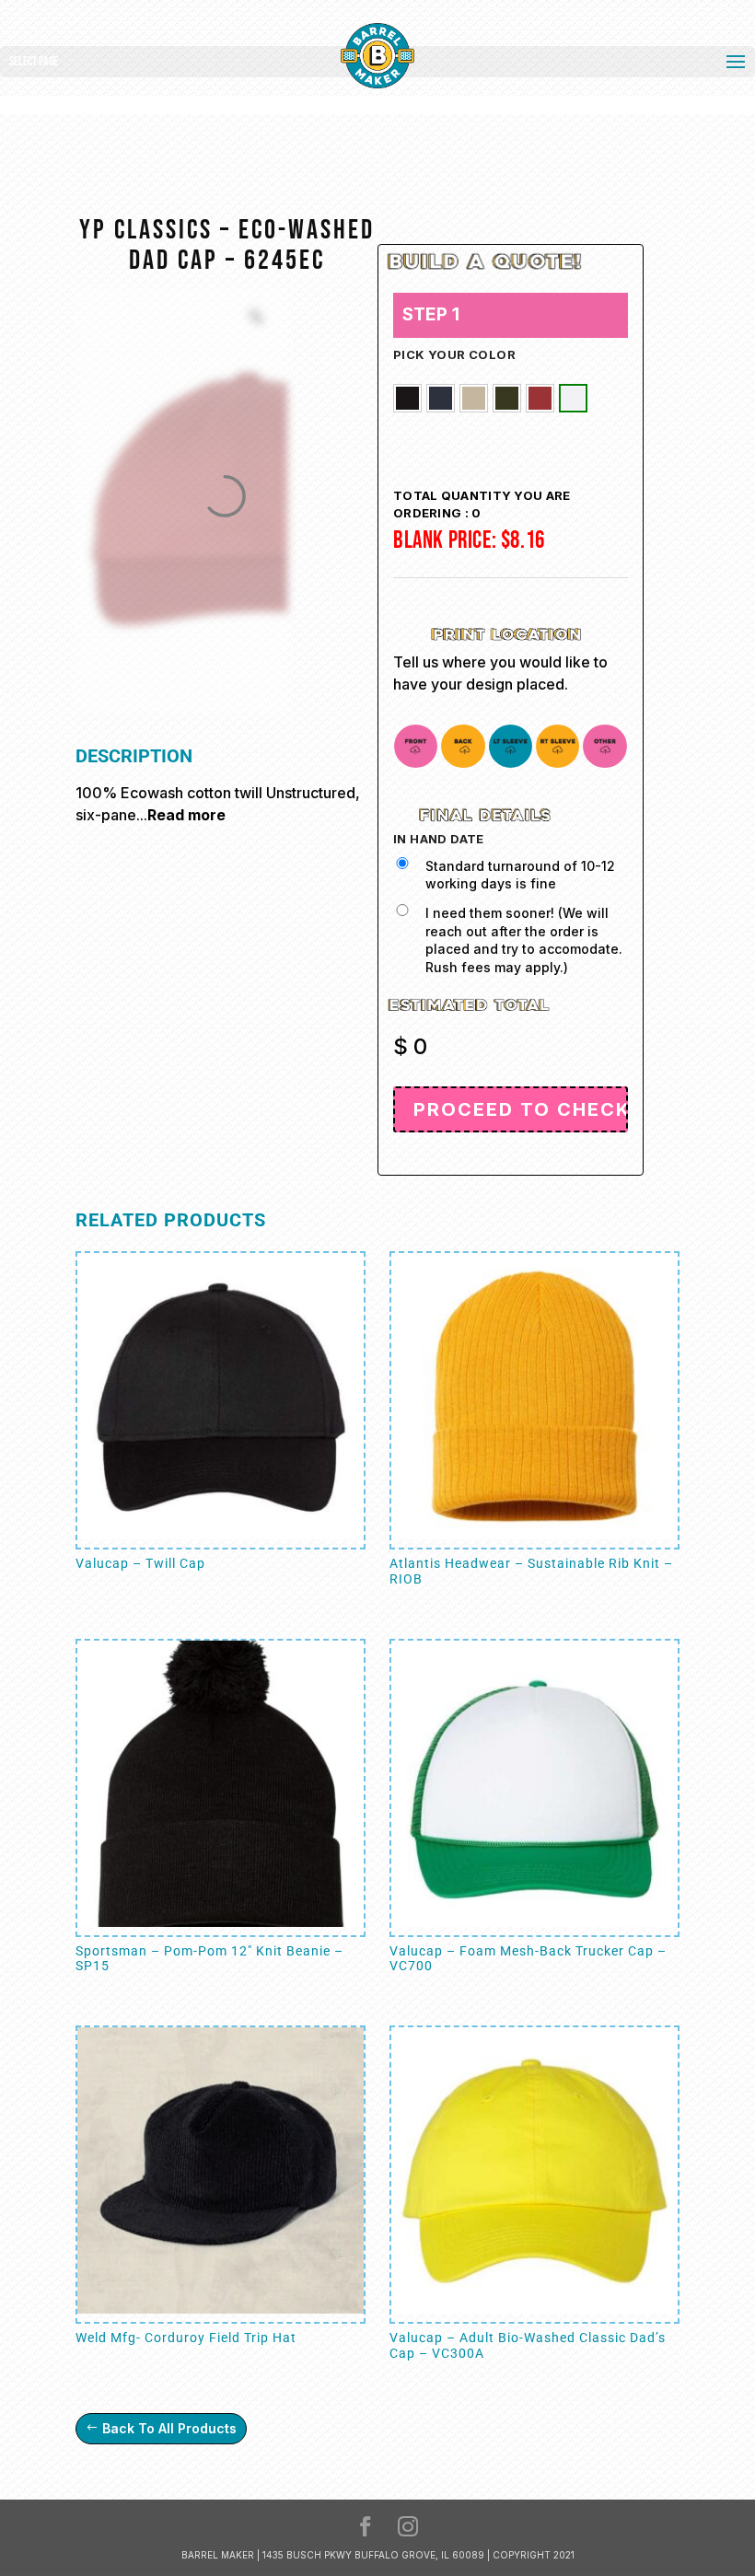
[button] (407, 398)
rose (540, 398)
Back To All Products (169, 2428)
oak (474, 398)
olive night (507, 398)
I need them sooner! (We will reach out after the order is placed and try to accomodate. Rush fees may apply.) (524, 940)
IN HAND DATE (439, 839)
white (573, 398)
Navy (441, 398)
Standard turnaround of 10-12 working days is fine (520, 875)
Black (407, 398)
